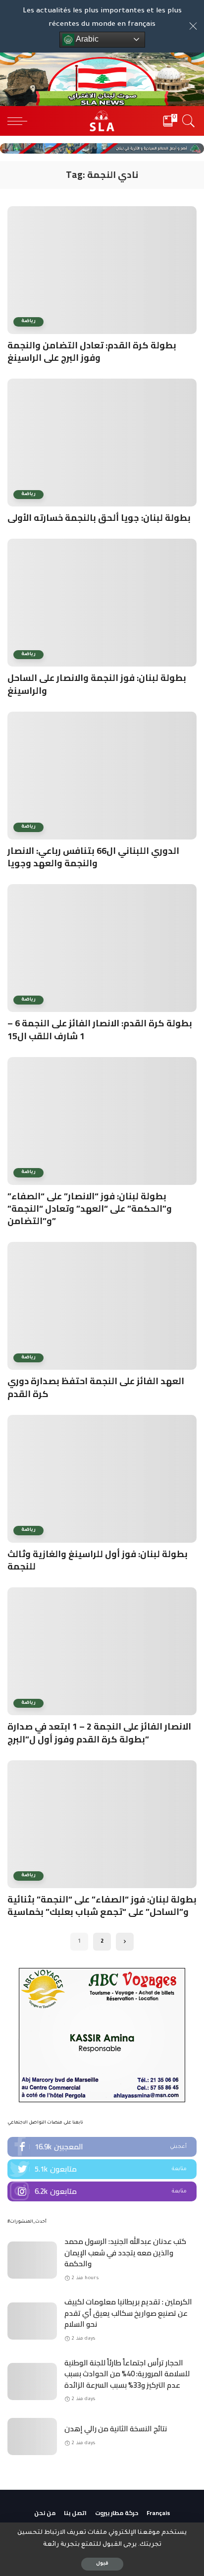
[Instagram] (102, 2191)
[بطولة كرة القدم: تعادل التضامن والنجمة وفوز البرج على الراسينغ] (102, 270)
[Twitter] (102, 2169)
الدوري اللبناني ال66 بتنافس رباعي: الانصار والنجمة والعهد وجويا (93, 857)
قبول (102, 2564)
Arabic (86, 39)
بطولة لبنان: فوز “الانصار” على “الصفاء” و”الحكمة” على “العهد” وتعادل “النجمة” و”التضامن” (90, 1208)
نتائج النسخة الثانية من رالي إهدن (116, 2429)
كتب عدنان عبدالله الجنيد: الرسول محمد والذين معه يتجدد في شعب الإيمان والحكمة (125, 2252)
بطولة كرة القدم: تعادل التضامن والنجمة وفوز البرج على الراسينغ (92, 351)
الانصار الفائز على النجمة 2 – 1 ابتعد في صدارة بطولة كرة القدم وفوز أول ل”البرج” (99, 1733)
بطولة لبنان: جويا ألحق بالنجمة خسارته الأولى (99, 518)
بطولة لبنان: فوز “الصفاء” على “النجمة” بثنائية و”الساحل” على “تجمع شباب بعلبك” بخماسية (102, 1905)
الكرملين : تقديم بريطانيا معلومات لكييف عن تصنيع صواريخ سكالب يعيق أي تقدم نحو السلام (128, 2313)
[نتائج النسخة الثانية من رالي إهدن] (32, 2436)
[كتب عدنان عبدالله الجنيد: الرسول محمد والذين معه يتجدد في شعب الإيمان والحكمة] (32, 2260)
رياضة (28, 321)
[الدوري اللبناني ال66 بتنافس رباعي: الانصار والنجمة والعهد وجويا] (102, 776)
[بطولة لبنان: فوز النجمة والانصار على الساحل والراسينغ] (102, 603)
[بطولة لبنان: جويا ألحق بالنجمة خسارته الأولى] (102, 443)
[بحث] (187, 121)
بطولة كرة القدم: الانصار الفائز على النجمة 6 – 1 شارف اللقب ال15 (100, 1029)
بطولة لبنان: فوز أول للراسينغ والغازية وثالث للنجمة (98, 1560)
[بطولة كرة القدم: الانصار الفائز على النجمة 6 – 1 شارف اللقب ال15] (102, 948)
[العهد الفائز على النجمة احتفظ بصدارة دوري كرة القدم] (102, 1306)
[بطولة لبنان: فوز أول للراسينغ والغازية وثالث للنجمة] (102, 1479)
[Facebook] (102, 2147)
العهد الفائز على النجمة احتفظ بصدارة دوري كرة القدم (96, 1387)
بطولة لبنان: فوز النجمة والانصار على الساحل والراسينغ (97, 684)
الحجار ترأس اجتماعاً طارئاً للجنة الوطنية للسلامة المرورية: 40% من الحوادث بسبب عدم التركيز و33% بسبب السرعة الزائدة (127, 2374)
